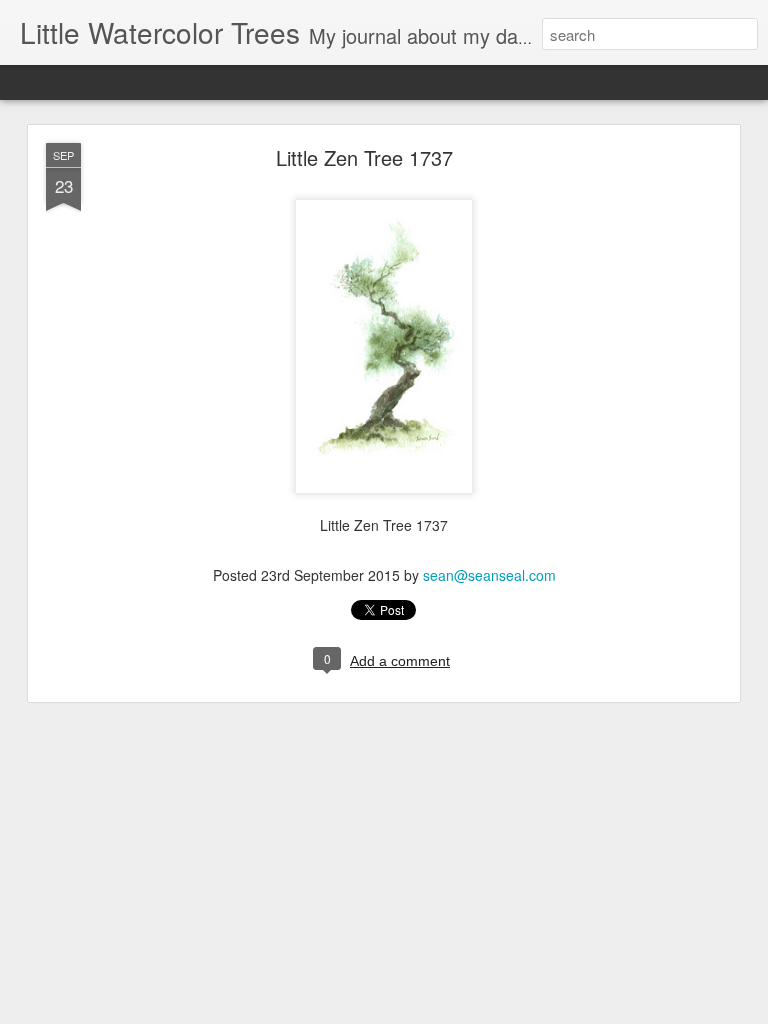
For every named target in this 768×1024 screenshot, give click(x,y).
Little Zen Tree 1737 (364, 157)
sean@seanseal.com (489, 575)
